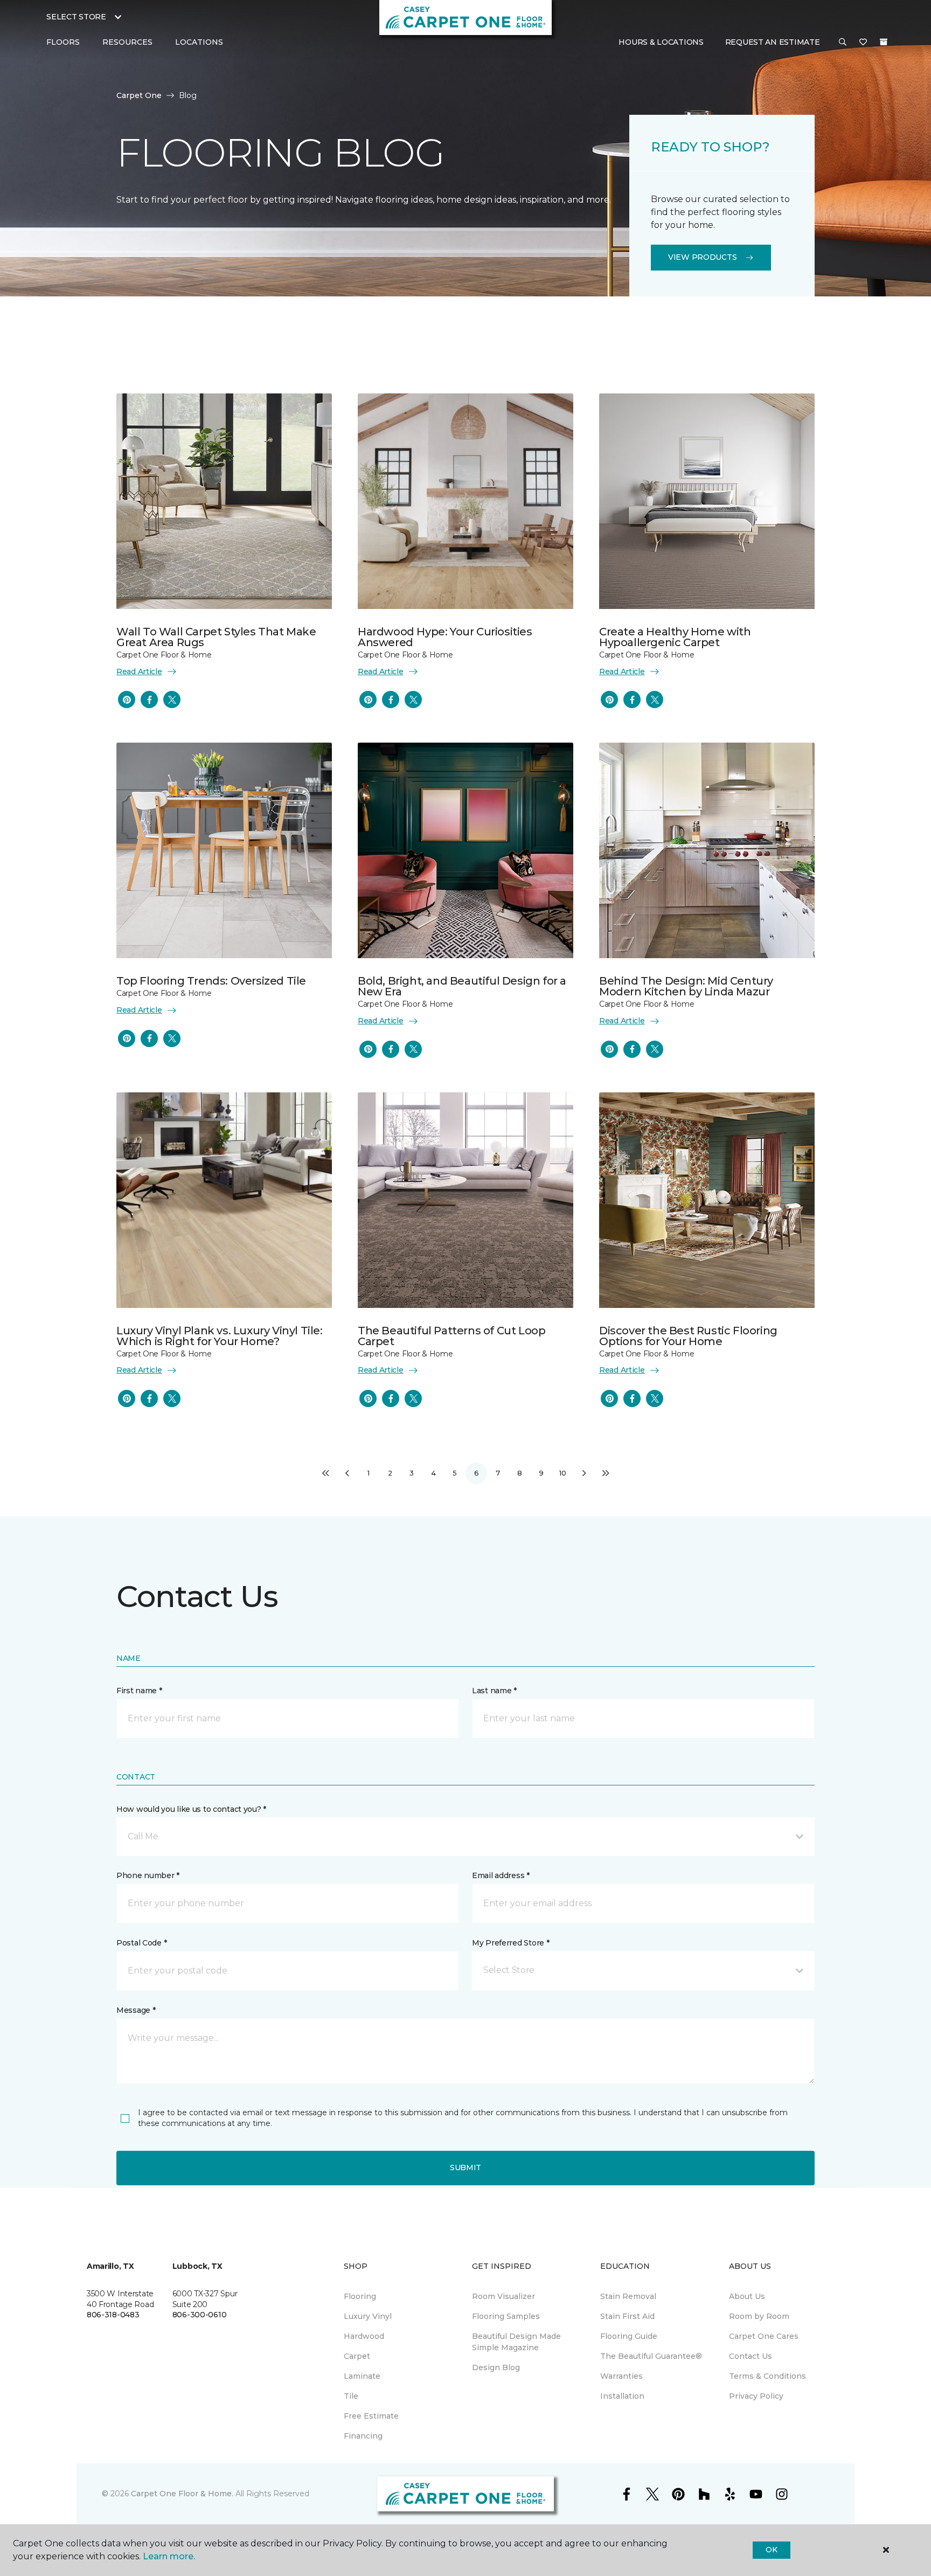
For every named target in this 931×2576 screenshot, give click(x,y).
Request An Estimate (773, 42)
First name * (139, 1691)
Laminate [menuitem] (362, 2376)
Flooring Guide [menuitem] (629, 2336)
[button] (843, 43)
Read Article (139, 671)
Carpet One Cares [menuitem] (764, 2336)
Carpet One (139, 95)
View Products (702, 257)
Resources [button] (127, 42)
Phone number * (148, 1875)
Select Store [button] (76, 17)
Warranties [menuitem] (621, 2376)
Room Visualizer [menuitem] (503, 2296)
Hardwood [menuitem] (364, 2336)
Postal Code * (141, 1943)
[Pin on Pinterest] (127, 700)
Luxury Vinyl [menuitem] (368, 2316)
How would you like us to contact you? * (191, 1809)
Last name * (494, 1691)
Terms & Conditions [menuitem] (767, 2376)
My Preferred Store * (510, 1943)
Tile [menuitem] (351, 2396)
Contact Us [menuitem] (751, 2356)
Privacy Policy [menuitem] (756, 2396)
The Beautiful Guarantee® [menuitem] (651, 2356)
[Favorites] (863, 43)
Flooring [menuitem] (360, 2296)
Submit (465, 2168)
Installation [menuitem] (622, 2396)
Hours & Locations (661, 42)
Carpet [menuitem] (357, 2356)
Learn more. (169, 2556)
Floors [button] (63, 42)
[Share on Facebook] (149, 700)
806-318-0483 (113, 2315)
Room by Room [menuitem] (759, 2316)
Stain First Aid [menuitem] (627, 2316)
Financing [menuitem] (363, 2436)
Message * (136, 2010)
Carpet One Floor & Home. (182, 2494)
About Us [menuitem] (747, 2296)
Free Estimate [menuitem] (371, 2416)
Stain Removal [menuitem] (628, 2296)
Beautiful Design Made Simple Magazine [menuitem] (516, 2342)
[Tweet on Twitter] (172, 700)
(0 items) (884, 42)
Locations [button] (199, 42)
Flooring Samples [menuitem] (506, 2316)
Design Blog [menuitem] (496, 2367)
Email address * (501, 1875)
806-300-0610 (200, 2315)
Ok (771, 2550)
